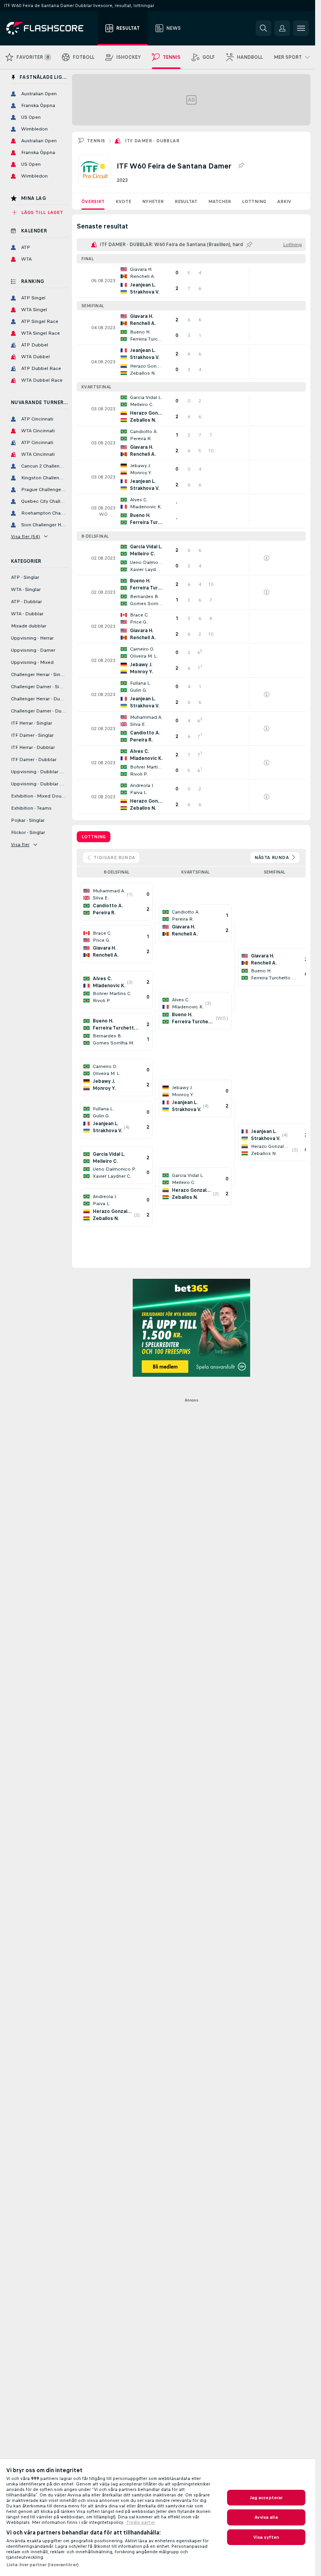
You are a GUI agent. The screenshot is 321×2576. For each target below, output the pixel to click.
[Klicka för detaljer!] (191, 281)
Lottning (254, 201)
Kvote (123, 201)
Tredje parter (141, 2522)
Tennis (96, 141)
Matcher (220, 201)
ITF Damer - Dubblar (152, 141)
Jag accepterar (266, 2498)
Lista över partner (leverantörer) (42, 2565)
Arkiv (284, 201)
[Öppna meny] (301, 28)
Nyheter (153, 201)
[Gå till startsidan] (50, 28)
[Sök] (263, 28)
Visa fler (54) (26, 537)
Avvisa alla (266, 2517)
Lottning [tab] (94, 837)
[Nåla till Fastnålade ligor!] (241, 166)
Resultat (186, 201)
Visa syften (266, 2537)
